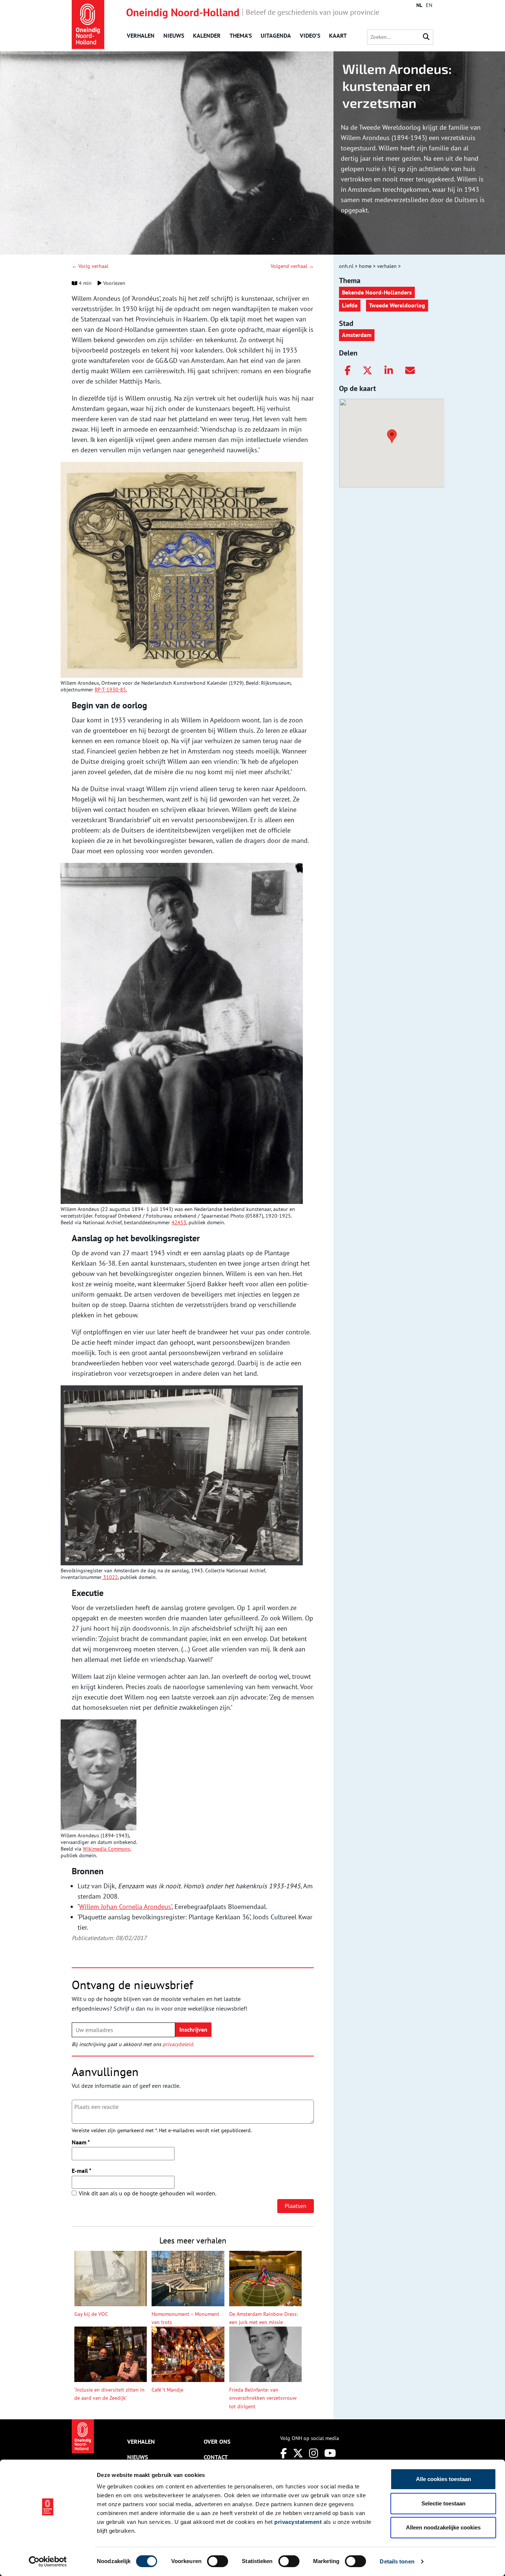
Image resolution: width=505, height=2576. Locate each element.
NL (419, 5)
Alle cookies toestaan (443, 2479)
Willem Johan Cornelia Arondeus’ (125, 1907)
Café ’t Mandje (167, 2390)
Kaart (338, 35)
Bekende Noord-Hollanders (377, 292)
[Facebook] (348, 371)
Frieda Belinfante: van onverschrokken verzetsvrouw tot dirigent (263, 2398)
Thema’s (241, 35)
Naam (81, 2142)
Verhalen (141, 35)
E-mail (82, 2171)
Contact (216, 2457)
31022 (110, 1577)
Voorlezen (113, 283)
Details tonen (397, 2561)
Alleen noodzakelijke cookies (443, 2527)
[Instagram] (314, 2453)
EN (429, 5)
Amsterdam (357, 335)
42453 (179, 1222)
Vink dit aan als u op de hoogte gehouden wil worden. (148, 2193)
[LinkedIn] (389, 371)
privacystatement (298, 2522)
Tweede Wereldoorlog (397, 305)
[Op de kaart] (389, 436)
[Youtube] (330, 2453)
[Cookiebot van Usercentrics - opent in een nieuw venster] (48, 2562)
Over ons (217, 2441)
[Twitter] (367, 371)
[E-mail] (410, 371)
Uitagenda (276, 35)
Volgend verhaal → (292, 266)
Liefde (350, 305)
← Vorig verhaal (90, 266)
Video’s (310, 35)
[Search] (426, 37)
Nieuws (174, 35)
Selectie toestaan (443, 2503)
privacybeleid (178, 2044)
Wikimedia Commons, (107, 1849)
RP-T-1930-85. (111, 690)
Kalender (207, 35)
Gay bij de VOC (91, 2314)
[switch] (218, 2561)
